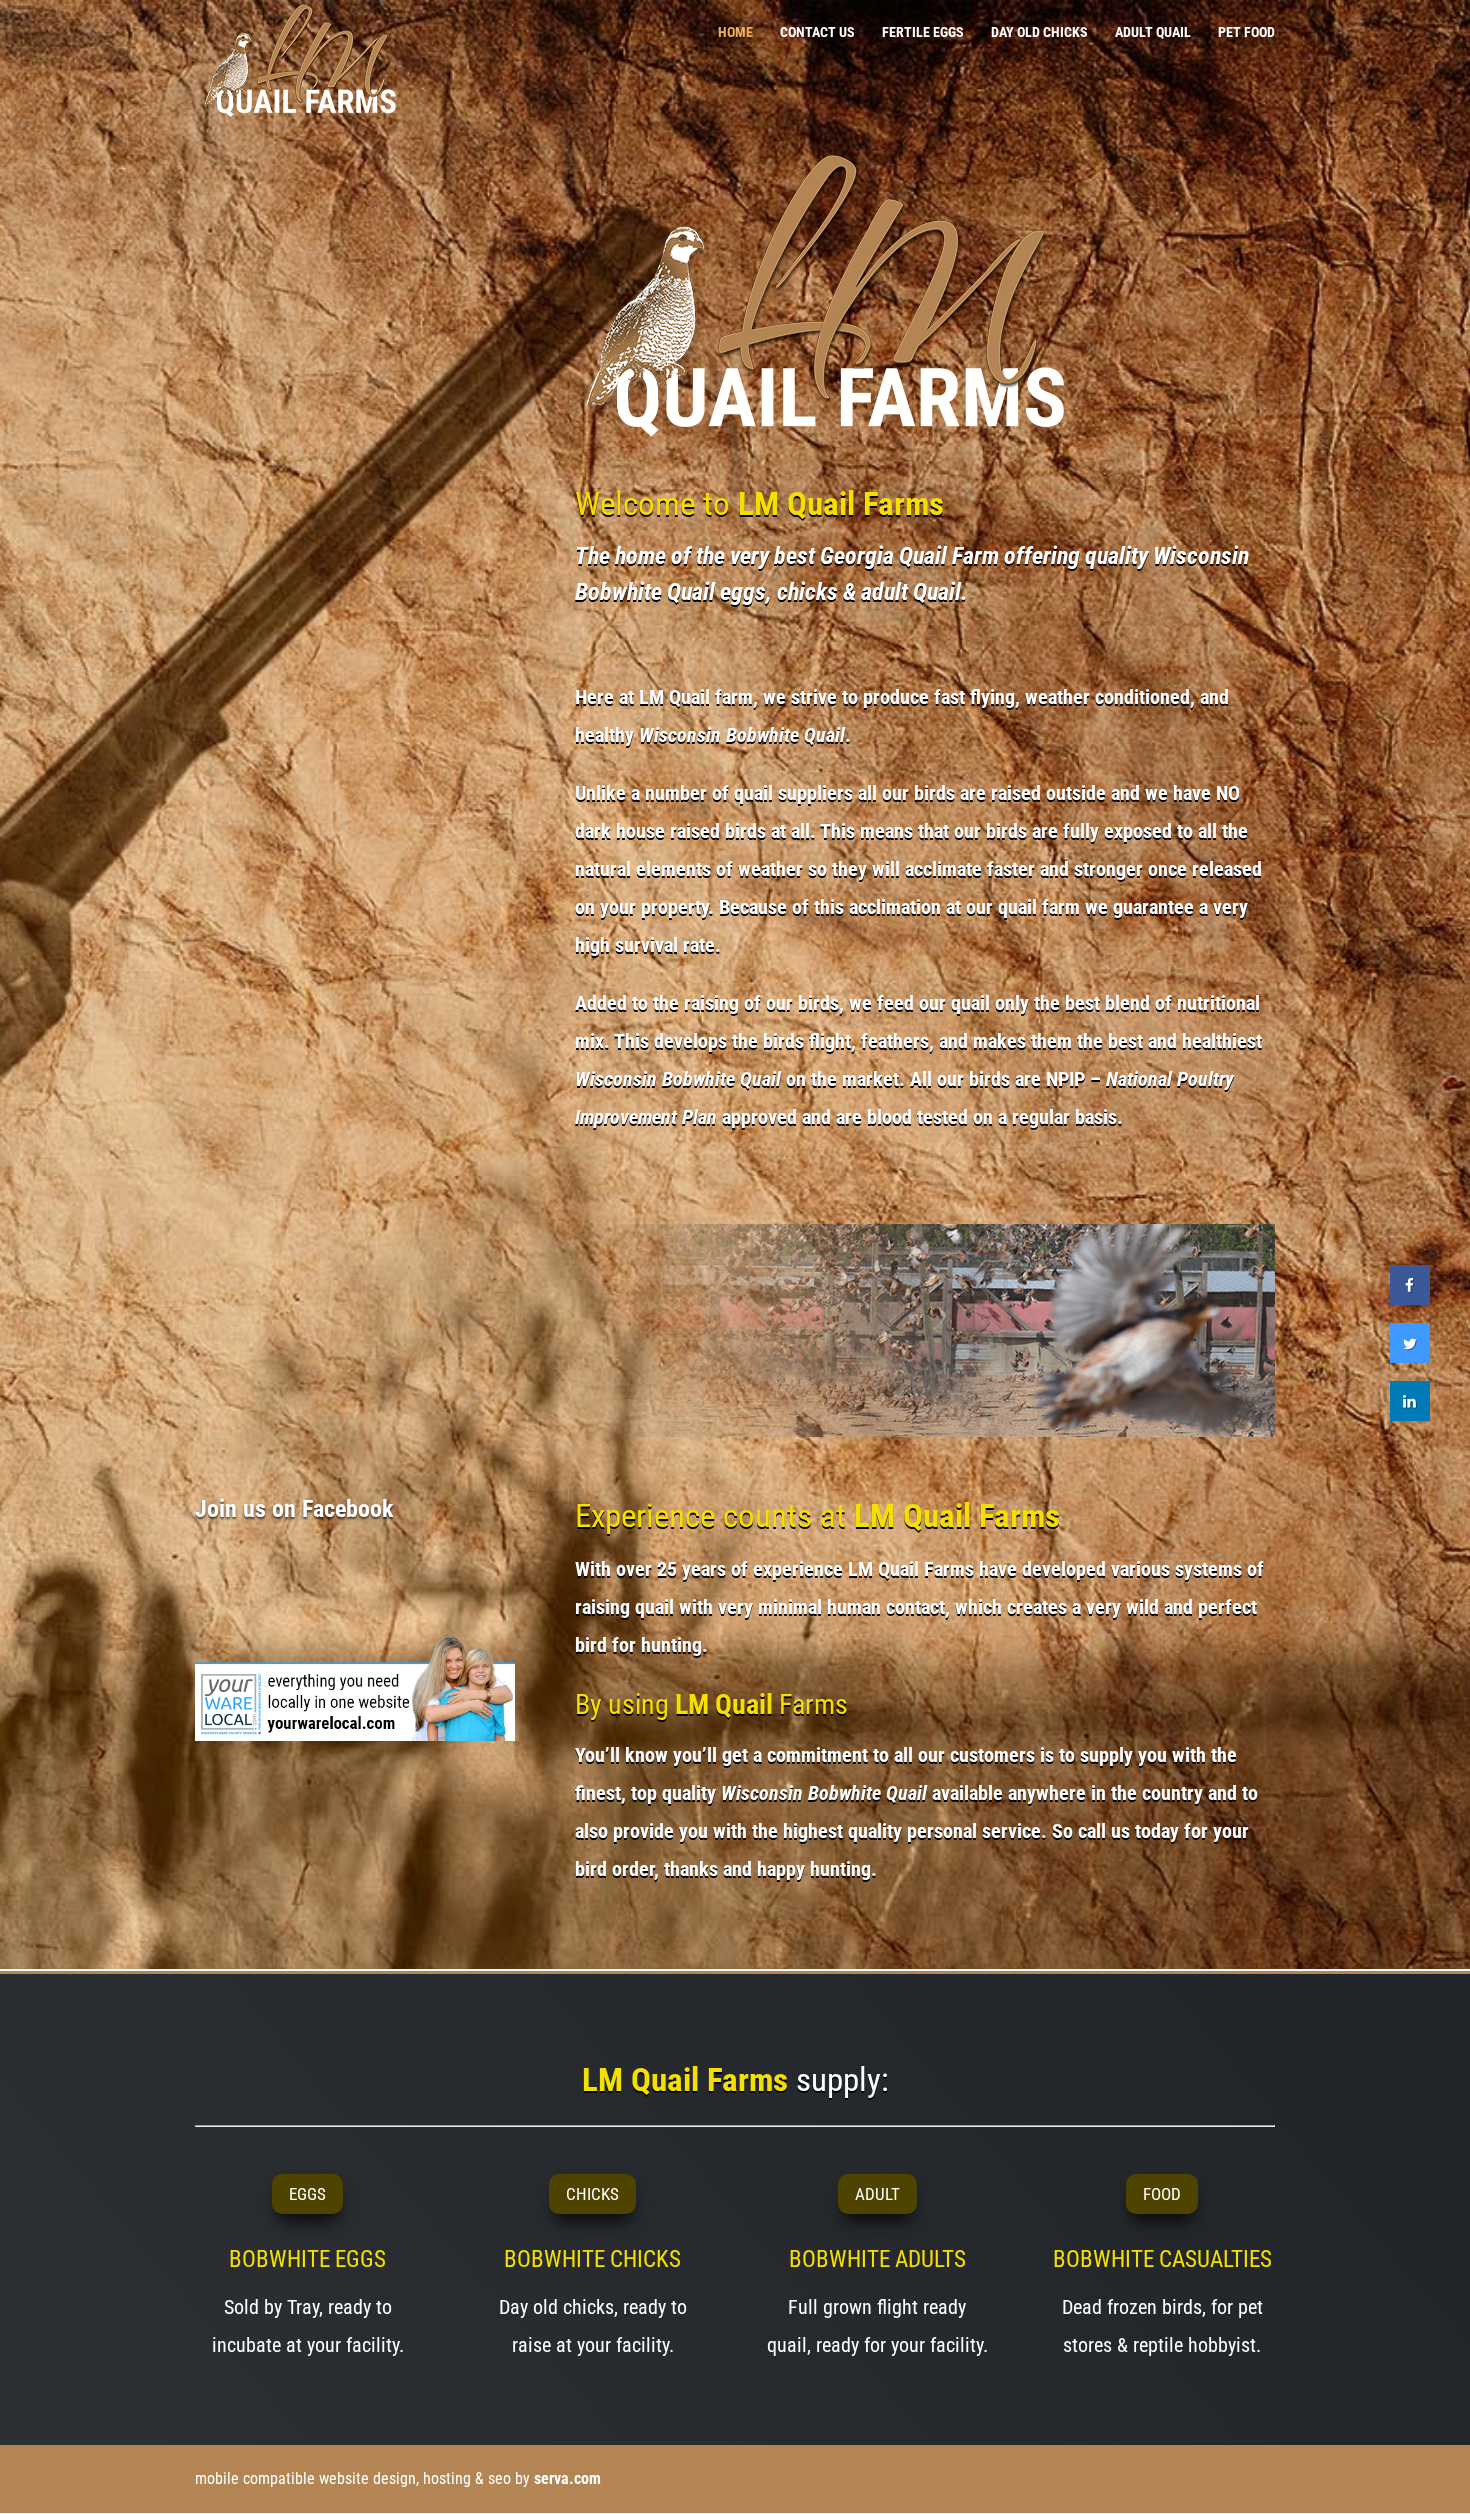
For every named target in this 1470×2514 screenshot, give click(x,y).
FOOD (1162, 2194)
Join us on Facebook (294, 1509)
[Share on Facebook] (1410, 1299)
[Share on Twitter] (1410, 1357)
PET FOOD (1246, 32)
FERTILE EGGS (923, 32)
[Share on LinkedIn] (1410, 1415)
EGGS (307, 2194)
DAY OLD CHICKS (1039, 32)
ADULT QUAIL (1153, 32)
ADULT (877, 2194)
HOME (735, 32)
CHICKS (592, 2194)
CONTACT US (817, 32)
